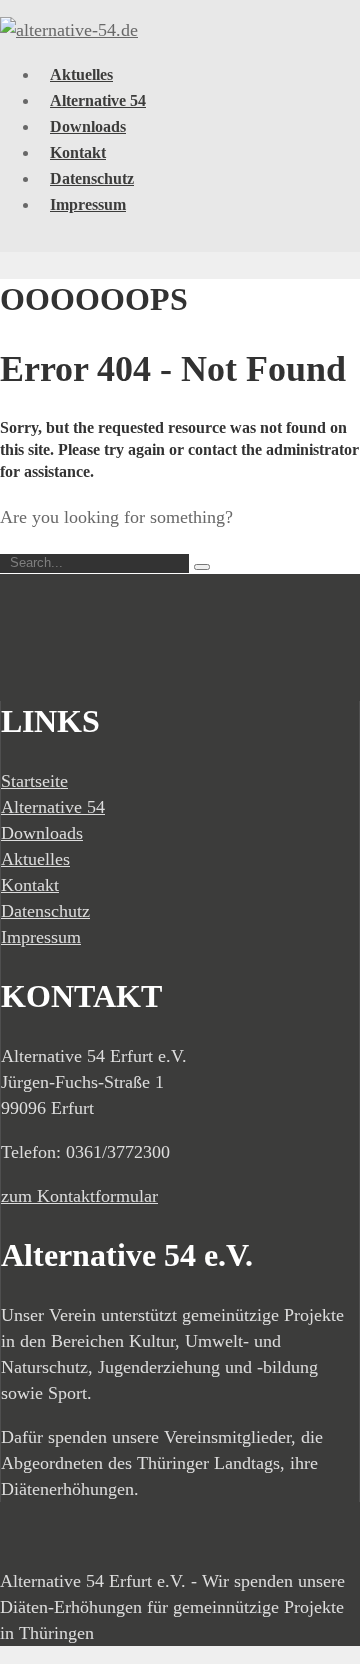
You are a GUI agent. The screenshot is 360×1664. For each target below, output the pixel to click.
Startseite (34, 781)
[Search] (202, 567)
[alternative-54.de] (69, 30)
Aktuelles (81, 74)
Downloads (88, 126)
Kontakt (78, 152)
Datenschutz (92, 178)
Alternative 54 (98, 100)
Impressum (88, 204)
